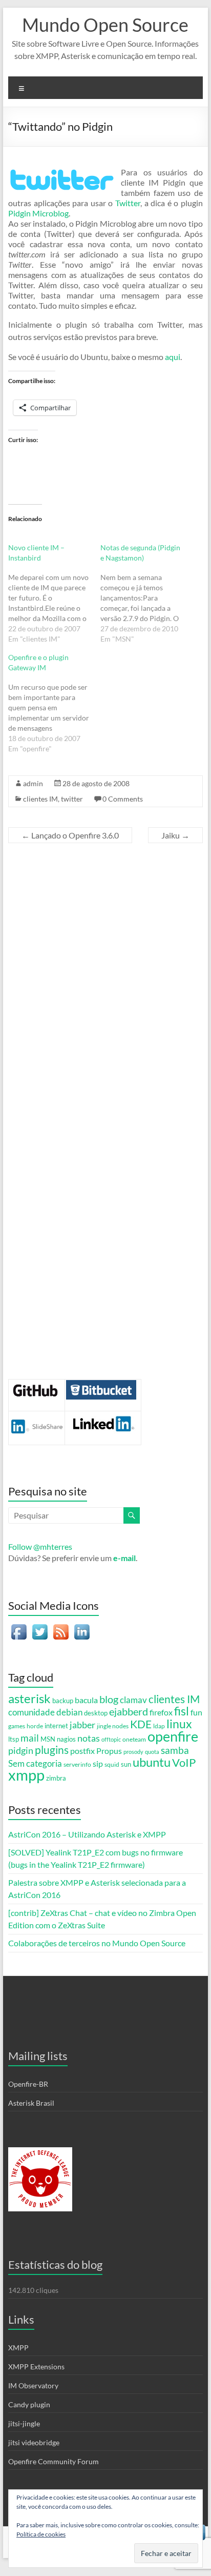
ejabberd (129, 1711)
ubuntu (152, 1762)
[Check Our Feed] (61, 1626)
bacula (86, 1700)
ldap (159, 1726)
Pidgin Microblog (38, 213)
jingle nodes (113, 1726)
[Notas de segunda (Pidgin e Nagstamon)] (146, 593)
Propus (109, 1751)
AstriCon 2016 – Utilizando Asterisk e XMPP (87, 1834)
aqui (173, 357)
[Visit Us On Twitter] (40, 1626)
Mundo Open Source (105, 25)
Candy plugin (29, 2404)
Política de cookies (41, 2534)
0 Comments (123, 799)
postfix (82, 1751)
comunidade (31, 1712)
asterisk (29, 1699)
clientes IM (40, 799)
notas (89, 1738)
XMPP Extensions (36, 2367)
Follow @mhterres (40, 1546)
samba (175, 1750)
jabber (82, 1725)
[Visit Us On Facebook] (19, 1626)
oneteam (134, 1739)
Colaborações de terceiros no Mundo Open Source (97, 1943)
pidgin (21, 1750)
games (17, 1726)
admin (33, 783)
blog (109, 1699)
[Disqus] (105, 984)
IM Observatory (33, 2385)
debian (69, 1712)
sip (98, 1764)
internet (56, 1726)
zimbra (56, 1778)
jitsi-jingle (24, 2423)
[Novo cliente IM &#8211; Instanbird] (54, 593)
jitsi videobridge (34, 2442)
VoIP (184, 1762)
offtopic (111, 1739)
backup (63, 1701)
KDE (141, 1724)
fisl (182, 1711)
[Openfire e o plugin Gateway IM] (54, 703)
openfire (173, 1736)
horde (35, 1726)
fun (196, 1712)
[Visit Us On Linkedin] (82, 1626)
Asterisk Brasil (31, 2103)
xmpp (26, 1775)
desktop (96, 1713)
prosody (133, 1752)
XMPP (18, 2348)
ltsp (14, 1739)
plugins (52, 1750)
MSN (48, 1739)
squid (112, 1764)
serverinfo (77, 1764)
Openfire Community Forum (54, 2461)
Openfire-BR (28, 2084)
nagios (66, 1739)
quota (152, 1752)
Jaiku (175, 835)
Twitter (128, 203)
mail (30, 1738)
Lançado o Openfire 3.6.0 (70, 835)
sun (126, 1764)
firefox (161, 1712)
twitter (72, 799)
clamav (133, 1700)
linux (179, 1724)
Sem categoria (35, 1764)
